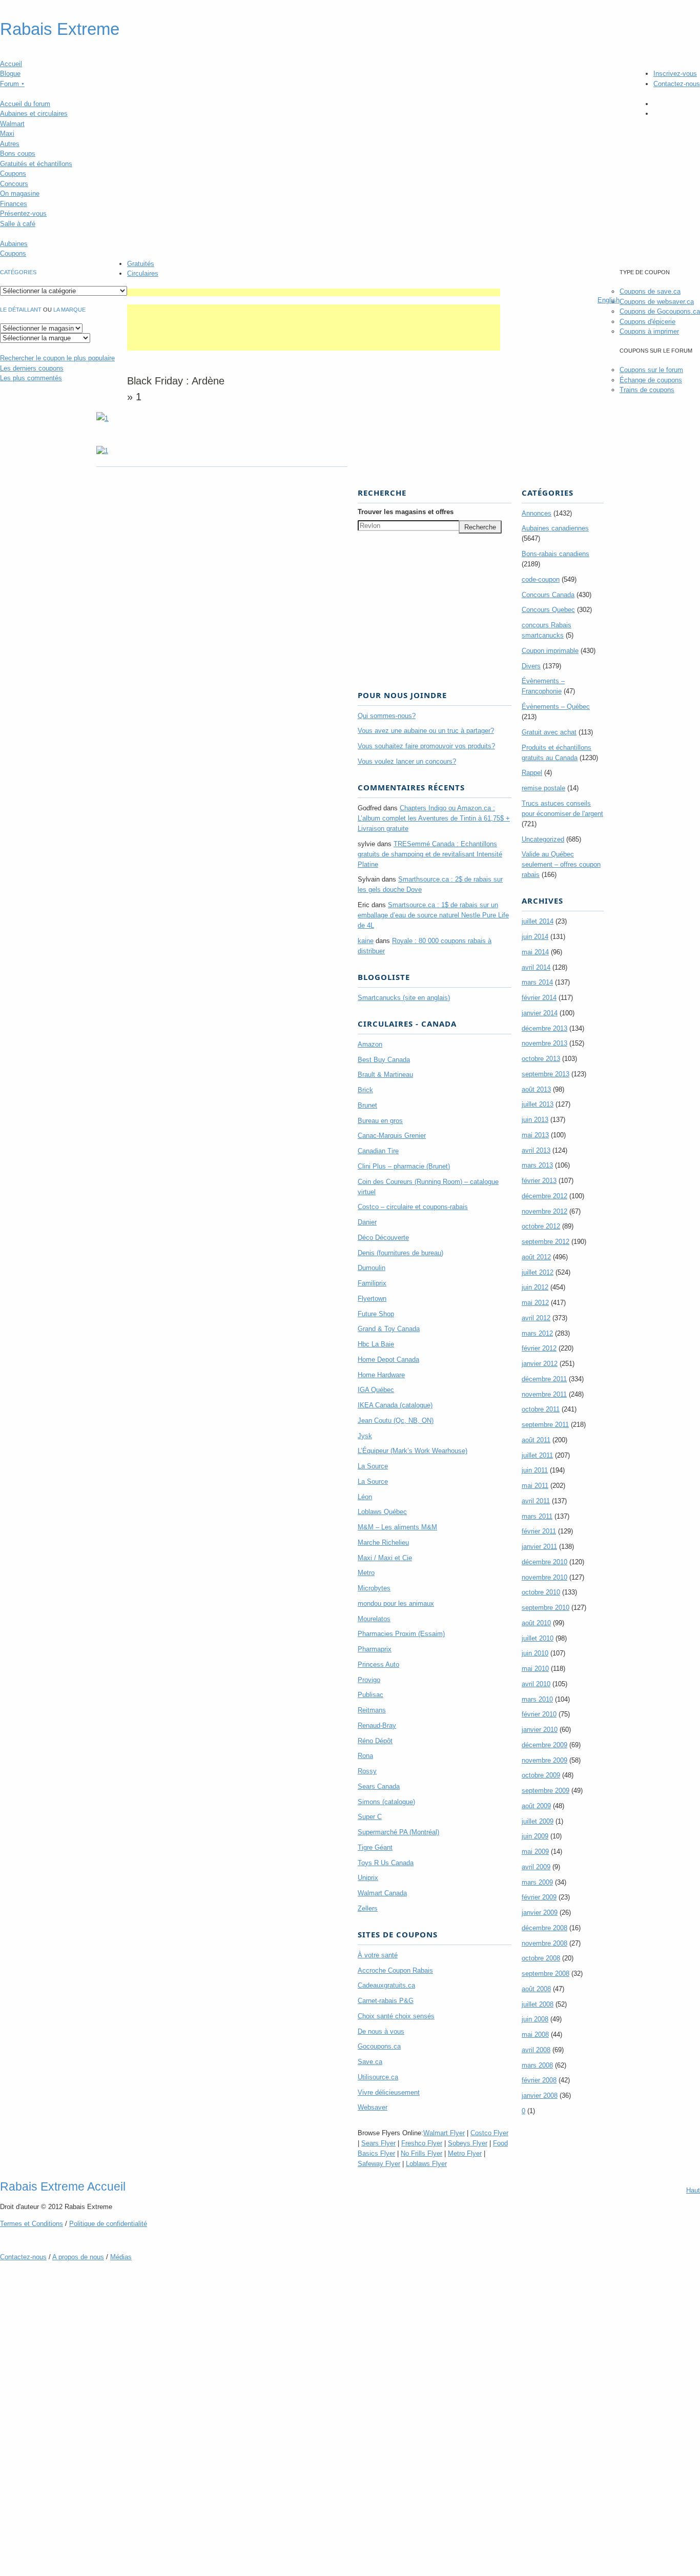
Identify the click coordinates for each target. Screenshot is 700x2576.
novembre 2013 (544, 1043)
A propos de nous (78, 2257)
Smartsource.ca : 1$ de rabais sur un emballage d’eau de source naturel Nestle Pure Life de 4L (433, 915)
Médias (121, 2257)
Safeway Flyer (379, 2164)
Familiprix (372, 1283)
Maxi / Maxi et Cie (385, 1558)
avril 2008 (536, 2050)
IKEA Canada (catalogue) (395, 1405)
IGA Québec (376, 1390)
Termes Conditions (32, 2224)
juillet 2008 (538, 2004)
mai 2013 (535, 1135)
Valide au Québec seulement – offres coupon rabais (561, 864)
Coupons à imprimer (649, 331)
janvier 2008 (540, 2095)
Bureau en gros (380, 1121)
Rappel (532, 773)
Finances (14, 204)
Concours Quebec (548, 610)
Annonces (537, 513)
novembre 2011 (544, 1394)
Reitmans (372, 1710)
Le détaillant (21, 310)
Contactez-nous (677, 84)
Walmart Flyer (444, 2133)
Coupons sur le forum (651, 370)
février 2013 (539, 1181)
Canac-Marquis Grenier (392, 1136)
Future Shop (376, 1314)
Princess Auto (378, 1664)
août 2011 (536, 1440)
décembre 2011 (544, 1379)
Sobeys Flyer (468, 2143)
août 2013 (536, 1089)
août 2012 (536, 1257)
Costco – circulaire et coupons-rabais (413, 1207)
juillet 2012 (538, 1272)
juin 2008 (535, 2019)
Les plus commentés (31, 378)
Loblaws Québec (382, 1512)
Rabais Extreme (60, 29)
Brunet (367, 1105)
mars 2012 (537, 1333)
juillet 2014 (538, 921)
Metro (366, 1573)
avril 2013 (536, 1150)
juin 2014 (535, 937)
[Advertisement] (314, 292)
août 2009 (536, 1806)
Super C (370, 1817)
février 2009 (539, 1897)
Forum (12, 84)
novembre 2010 (544, 1577)
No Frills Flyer (421, 2153)
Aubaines (14, 244)
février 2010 (539, 1714)
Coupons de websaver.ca (657, 302)
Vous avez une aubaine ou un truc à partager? (426, 731)
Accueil (11, 64)
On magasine (20, 193)
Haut (693, 2190)
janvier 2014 (540, 1013)
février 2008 (539, 2080)
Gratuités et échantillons (36, 164)
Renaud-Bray (377, 1725)
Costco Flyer (489, 2133)
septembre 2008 (545, 1974)
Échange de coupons (651, 380)
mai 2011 (535, 1486)
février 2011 (539, 1531)
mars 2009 (537, 1882)
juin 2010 (535, 1653)
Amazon (370, 1044)
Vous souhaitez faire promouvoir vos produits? (426, 746)
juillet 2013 (538, 1104)
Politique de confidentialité (108, 2224)
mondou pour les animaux (396, 1603)
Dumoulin (372, 1268)
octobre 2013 (541, 1059)
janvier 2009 (540, 1913)
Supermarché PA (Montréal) (398, 1832)
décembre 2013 (544, 1028)
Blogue (10, 74)
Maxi (7, 134)
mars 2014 (537, 982)
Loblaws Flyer (426, 2164)
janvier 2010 (540, 1730)
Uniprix (368, 1878)
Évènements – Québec (556, 707)
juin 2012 (535, 1287)
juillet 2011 (537, 1455)
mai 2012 (535, 1303)
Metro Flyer (465, 2153)
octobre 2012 (541, 1226)
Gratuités (141, 264)
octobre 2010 (541, 1592)
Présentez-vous (23, 213)
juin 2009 (535, 1836)
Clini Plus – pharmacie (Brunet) (404, 1166)
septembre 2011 (545, 1425)
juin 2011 (535, 1470)
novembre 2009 (544, 1760)
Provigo (369, 1680)
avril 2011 (536, 1501)
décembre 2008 (544, 1928)
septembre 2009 (545, 1791)
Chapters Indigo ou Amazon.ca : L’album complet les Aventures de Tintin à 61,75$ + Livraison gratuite (434, 818)
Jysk (365, 1436)
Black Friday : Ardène (176, 381)
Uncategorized (543, 839)
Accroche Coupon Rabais (395, 1970)
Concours (14, 184)
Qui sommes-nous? (387, 716)
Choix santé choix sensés (396, 2016)
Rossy (367, 1771)
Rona (365, 1756)
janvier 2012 (540, 1364)
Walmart (12, 124)
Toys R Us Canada (386, 1863)
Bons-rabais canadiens (555, 554)
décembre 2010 (544, 1562)
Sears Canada (379, 1786)
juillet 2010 (538, 1638)
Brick (365, 1090)
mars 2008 (537, 2065)
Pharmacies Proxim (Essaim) (401, 1634)
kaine (366, 941)
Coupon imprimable (550, 651)
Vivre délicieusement (389, 2092)
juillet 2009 (538, 1821)
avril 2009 (536, 1867)
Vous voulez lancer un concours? (407, 761)
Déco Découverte (383, 1238)
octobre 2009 (541, 1775)
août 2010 (536, 1623)
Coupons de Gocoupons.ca (660, 311)
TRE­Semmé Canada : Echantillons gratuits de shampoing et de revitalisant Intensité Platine (430, 854)
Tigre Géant (375, 1847)
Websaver (373, 2107)
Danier (367, 1222)
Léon (365, 1497)
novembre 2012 (544, 1211)
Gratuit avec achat (549, 732)
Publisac (370, 1695)
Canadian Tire (378, 1151)
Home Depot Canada (388, 1359)
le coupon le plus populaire (57, 358)
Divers (531, 666)
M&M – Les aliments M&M (397, 1527)
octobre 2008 (541, 1958)
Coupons (13, 173)
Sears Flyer (378, 2143)
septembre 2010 (545, 1608)
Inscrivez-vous (675, 74)
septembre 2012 (545, 1242)
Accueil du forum (25, 104)
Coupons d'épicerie (647, 322)
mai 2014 (535, 952)
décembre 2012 (544, 1196)
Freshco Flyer (422, 2143)
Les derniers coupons (32, 368)
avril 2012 (536, 1318)
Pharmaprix (375, 1649)
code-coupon (541, 579)
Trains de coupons (647, 390)
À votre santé (378, 1955)
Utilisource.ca (378, 2077)
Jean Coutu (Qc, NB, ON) (396, 1420)
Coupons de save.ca (650, 291)
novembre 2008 (544, 1943)
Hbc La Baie (376, 1344)
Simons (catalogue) (386, 1802)
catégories (18, 272)
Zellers (368, 1908)
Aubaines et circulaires (34, 114)
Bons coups (18, 154)
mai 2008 (535, 2035)
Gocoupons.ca (379, 2046)
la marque (69, 310)
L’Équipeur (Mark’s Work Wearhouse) (413, 1451)
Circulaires (143, 273)
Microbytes (374, 1588)
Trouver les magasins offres (406, 512)
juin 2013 (535, 1120)
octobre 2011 (541, 1409)
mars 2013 (537, 1165)
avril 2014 (536, 967)
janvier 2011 (539, 1547)
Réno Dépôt (375, 1741)
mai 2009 (535, 1852)
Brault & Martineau (385, 1075)
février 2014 (539, 998)
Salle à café (18, 224)
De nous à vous (381, 2031)
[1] (102, 451)
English (609, 300)
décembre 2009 (544, 1745)
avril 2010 (536, 1684)
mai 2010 (535, 1669)
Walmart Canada (382, 1893)
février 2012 (539, 1348)
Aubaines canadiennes (555, 528)
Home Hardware (381, 1375)
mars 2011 (537, 1516)
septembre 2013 (545, 1074)
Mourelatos (374, 1619)
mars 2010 (537, 1699)
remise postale (543, 788)
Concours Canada (548, 595)
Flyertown (372, 1299)
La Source (373, 1466)
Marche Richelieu (383, 1542)
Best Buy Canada (384, 1060)
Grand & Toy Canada (389, 1329)
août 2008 (536, 1989)
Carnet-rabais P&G (386, 2001)
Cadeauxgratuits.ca (386, 1985)
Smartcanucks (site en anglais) (404, 998)
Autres (10, 144)
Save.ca (370, 2062)
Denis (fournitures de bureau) (400, 1253)
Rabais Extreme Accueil (63, 2186)
